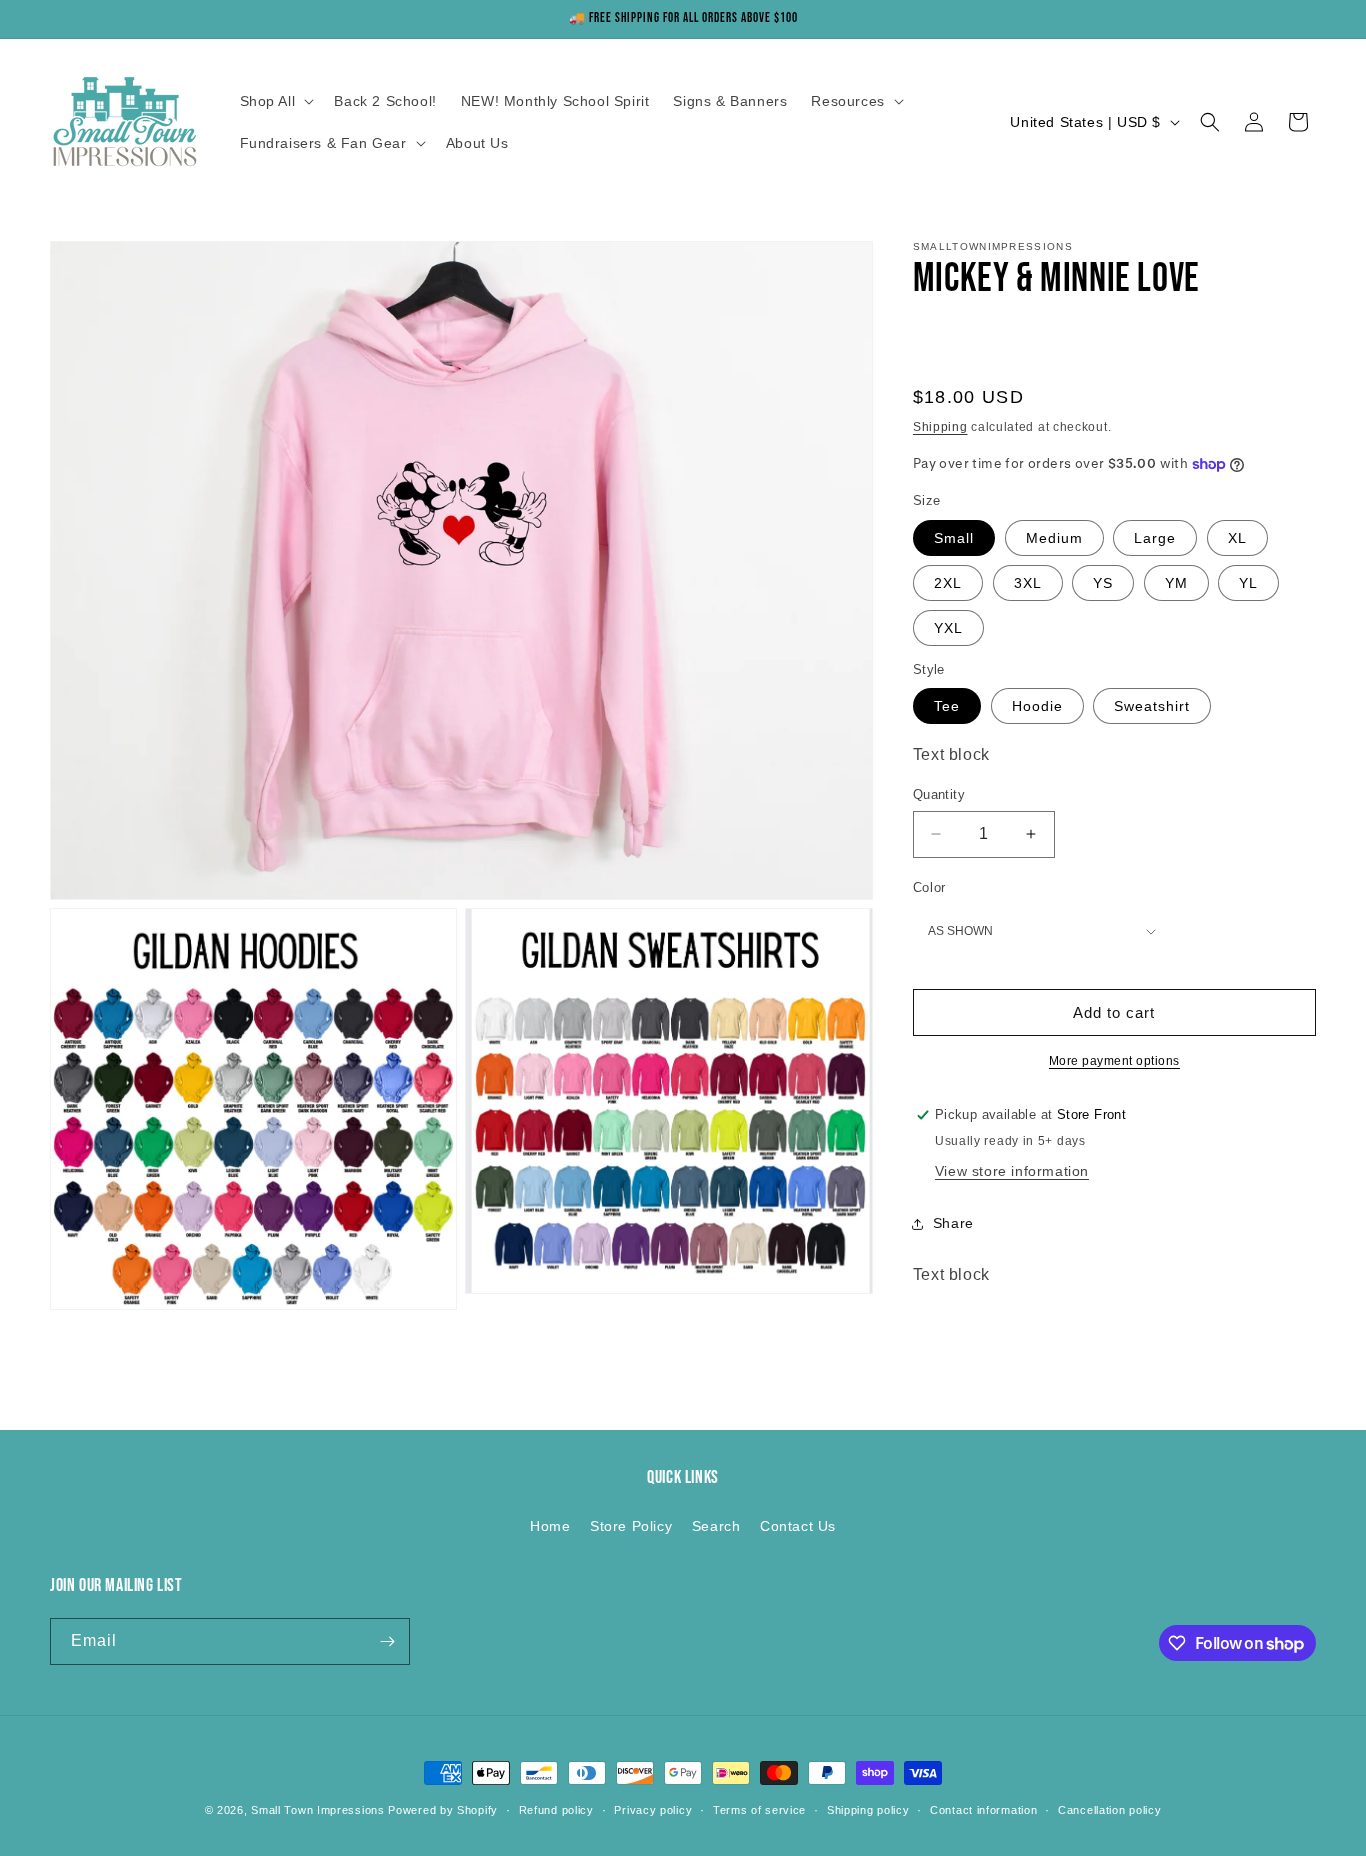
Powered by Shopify (443, 1810)
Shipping (940, 427)
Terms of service (759, 1810)
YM (1176, 583)
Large (1155, 538)
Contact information (983, 1810)
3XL (1028, 583)
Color (929, 887)
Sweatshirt (1152, 706)
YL (1248, 583)
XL (1237, 538)
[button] (275, 101)
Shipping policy (868, 1810)
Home (550, 1526)
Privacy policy (653, 1810)
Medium (1054, 538)
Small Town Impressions (317, 1810)
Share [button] (953, 1223)
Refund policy (556, 1810)
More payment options (1114, 1061)
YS (1103, 583)
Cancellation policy (1109, 1810)
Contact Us (798, 1526)
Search (716, 1526)
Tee (947, 706)
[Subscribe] (387, 1641)
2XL (948, 583)
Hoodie (1037, 706)
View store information (1012, 1171)
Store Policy (631, 1526)
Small (954, 538)
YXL (948, 628)
